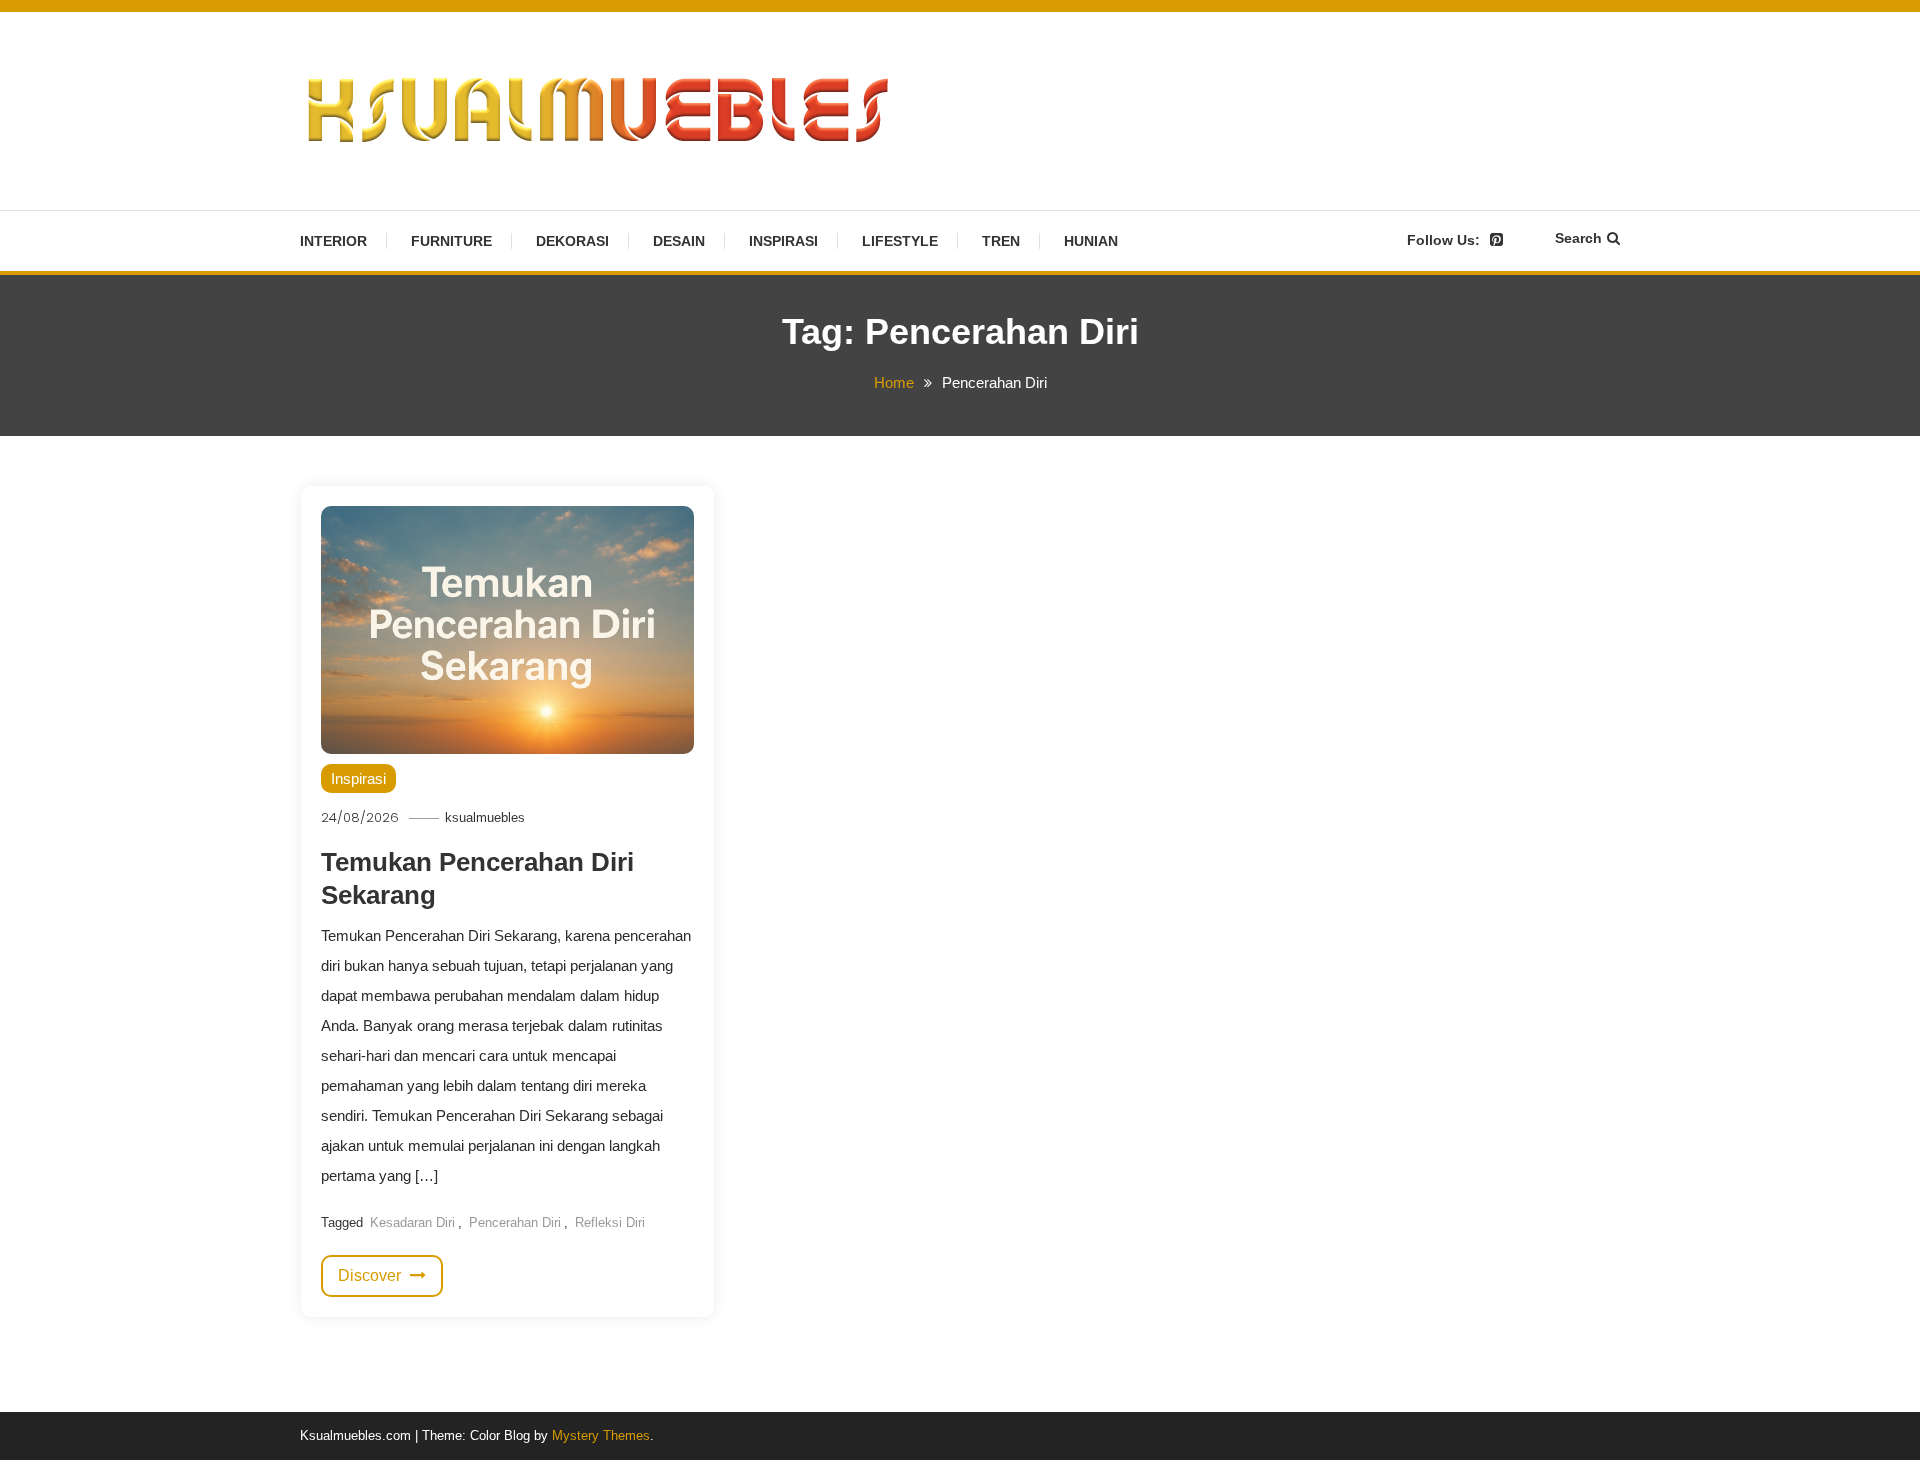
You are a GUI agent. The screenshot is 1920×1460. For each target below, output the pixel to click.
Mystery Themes (601, 1435)
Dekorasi (572, 241)
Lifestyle (900, 241)
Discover (371, 1275)
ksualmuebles (485, 817)
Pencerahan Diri (515, 1222)
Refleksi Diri (610, 1222)
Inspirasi (783, 241)
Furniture (451, 241)
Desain (679, 241)
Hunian (1091, 241)
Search (1578, 238)
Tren (1001, 241)
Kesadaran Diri (412, 1222)
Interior (333, 241)
